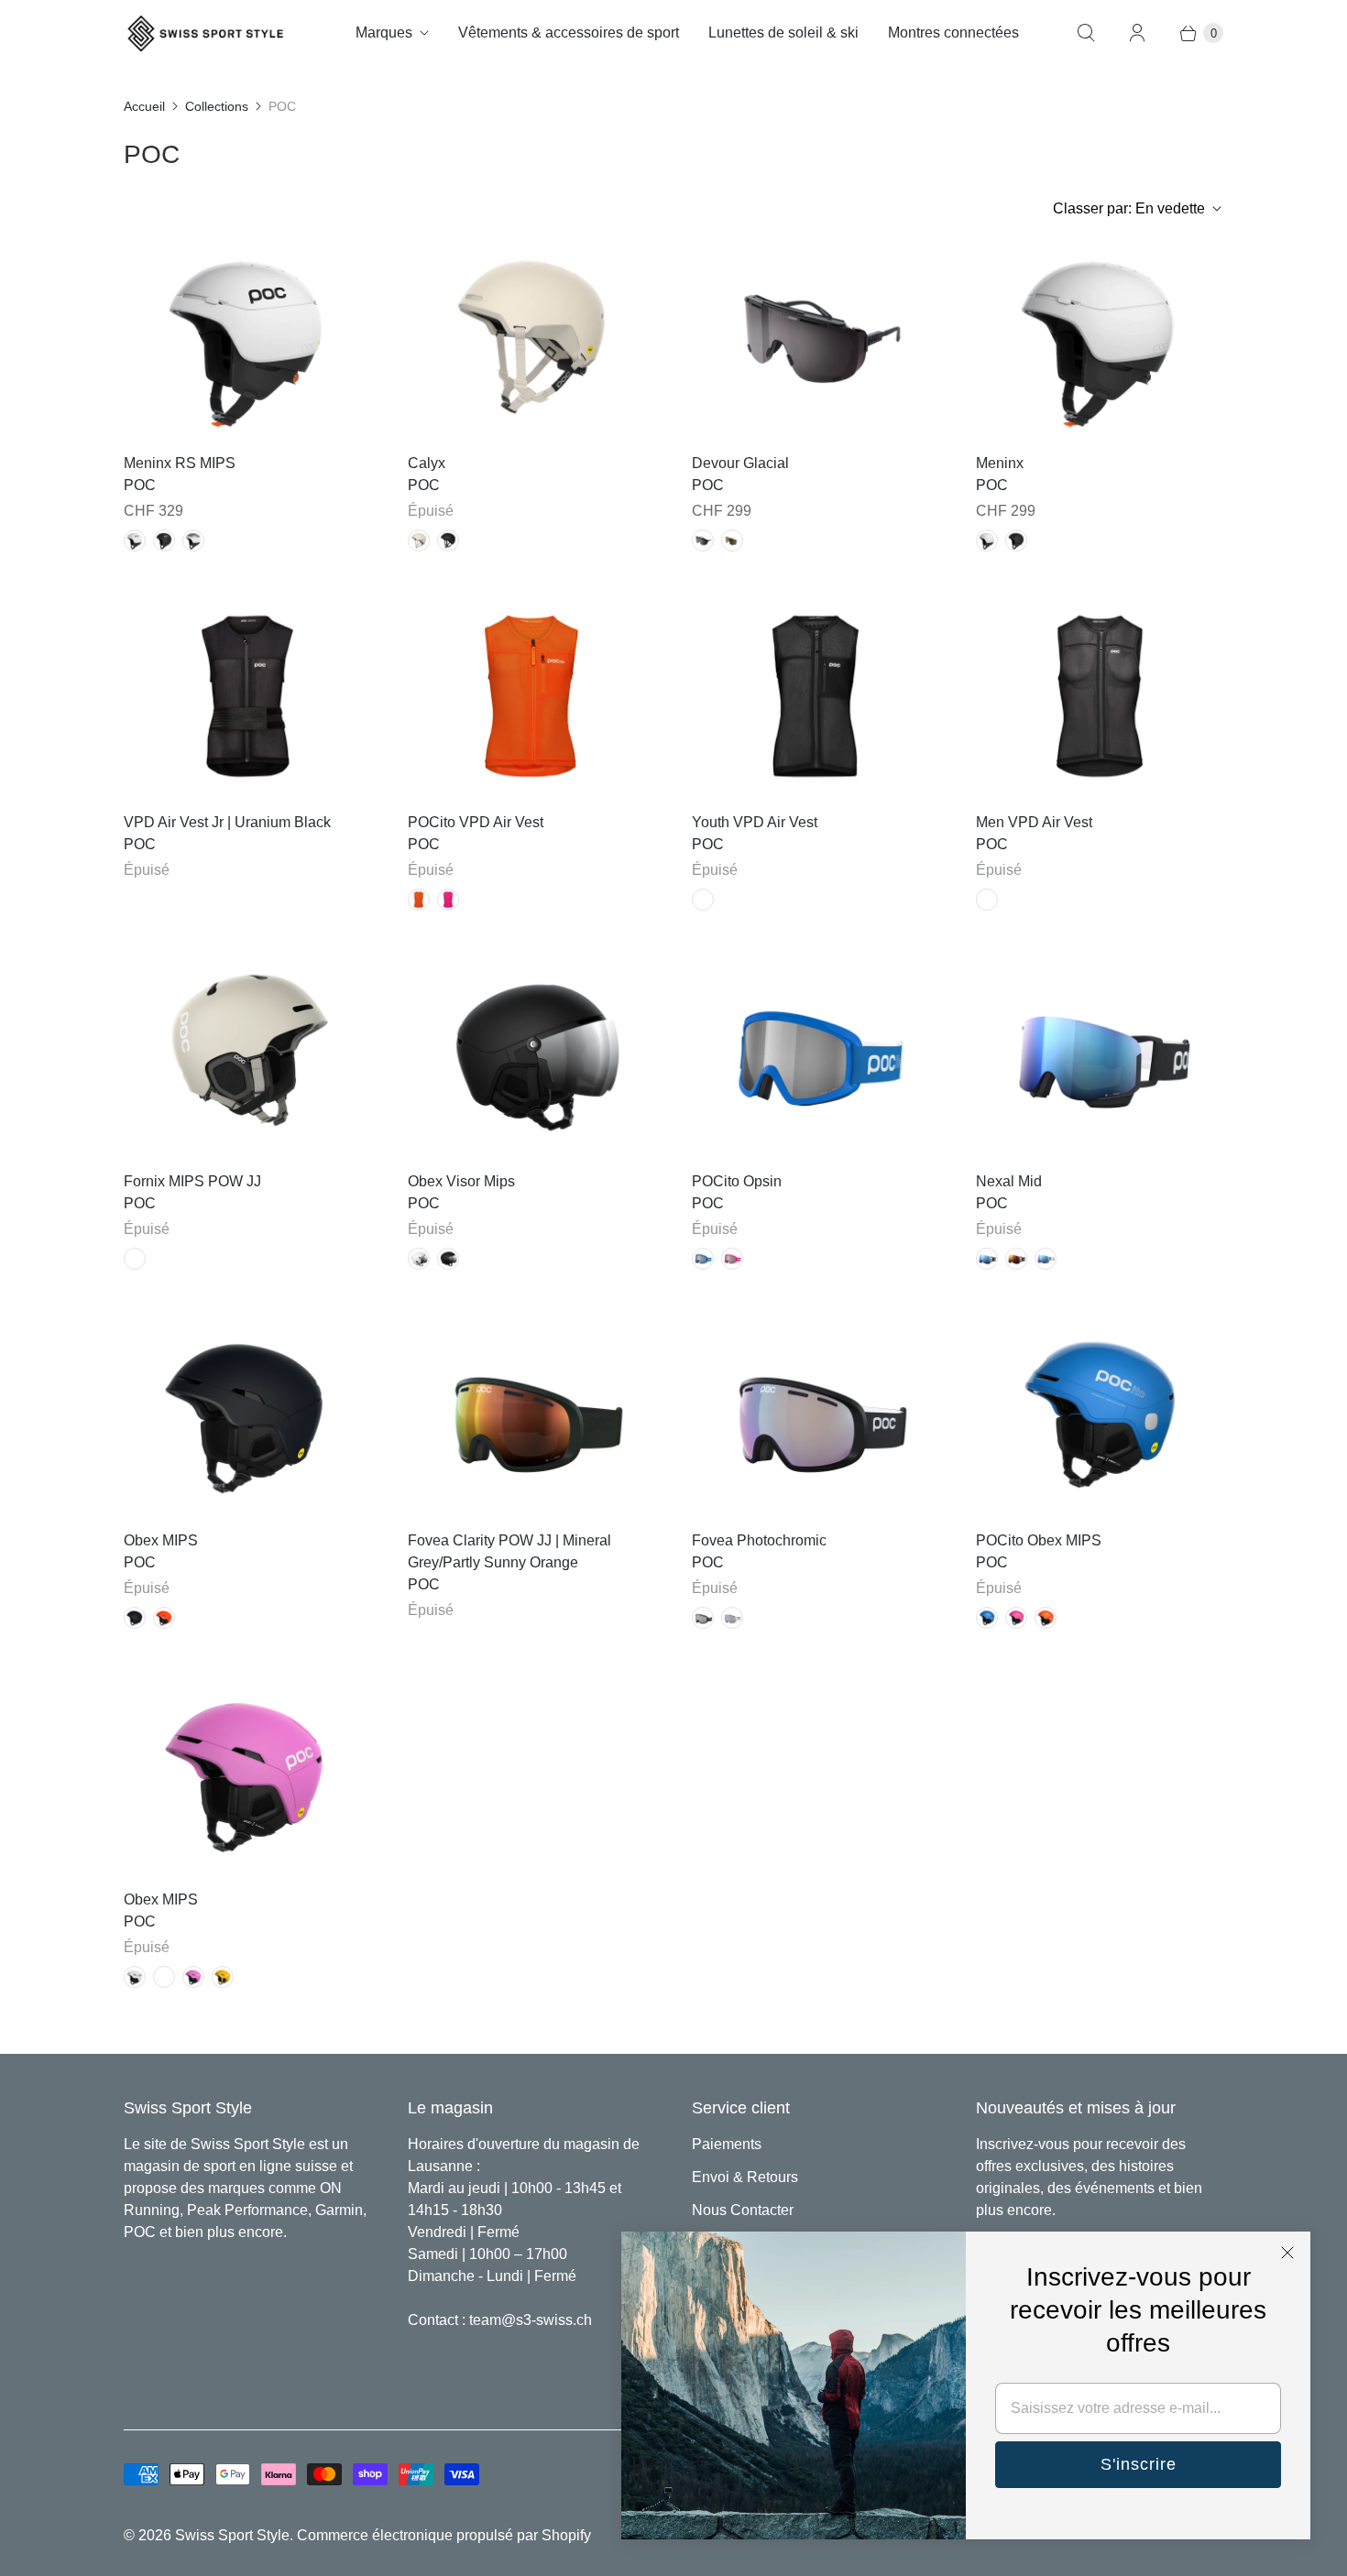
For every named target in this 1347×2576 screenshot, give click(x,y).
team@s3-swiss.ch (531, 2320)
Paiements (727, 2144)
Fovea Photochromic (759, 1540)
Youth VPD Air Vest (755, 822)
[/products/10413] (247, 1055)
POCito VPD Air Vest (476, 822)
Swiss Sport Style (232, 2535)
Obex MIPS (161, 1540)
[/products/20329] (816, 696)
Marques (384, 33)
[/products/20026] (531, 696)
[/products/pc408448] (816, 1414)
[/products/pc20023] (247, 696)
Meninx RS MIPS (180, 463)
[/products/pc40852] (1100, 1055)
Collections (217, 106)
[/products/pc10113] (247, 1774)
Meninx (1000, 463)
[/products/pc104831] (531, 337)
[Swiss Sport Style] (206, 33)
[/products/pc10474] (1100, 1414)
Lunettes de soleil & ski (783, 33)
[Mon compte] (1137, 33)
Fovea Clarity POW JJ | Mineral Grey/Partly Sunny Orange (509, 1551)
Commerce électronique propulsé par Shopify (444, 2535)
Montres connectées (953, 33)
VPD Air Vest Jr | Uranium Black (227, 822)
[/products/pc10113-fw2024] (247, 1414)
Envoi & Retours (745, 2177)
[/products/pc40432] (531, 1414)
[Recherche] (1086, 33)
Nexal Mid (1009, 1181)
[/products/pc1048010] (247, 337)
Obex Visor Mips (461, 1181)
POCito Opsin (737, 1181)
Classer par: (1129, 208)
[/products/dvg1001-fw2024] (816, 337)
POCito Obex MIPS (1039, 1540)
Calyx (427, 463)
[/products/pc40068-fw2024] (816, 1055)
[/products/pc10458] (1100, 337)
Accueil (144, 106)
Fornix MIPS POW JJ (192, 1181)
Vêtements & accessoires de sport (569, 33)
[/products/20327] (1100, 696)
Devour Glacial (740, 463)
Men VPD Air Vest (1034, 822)
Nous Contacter (743, 2210)
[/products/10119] (531, 1055)
